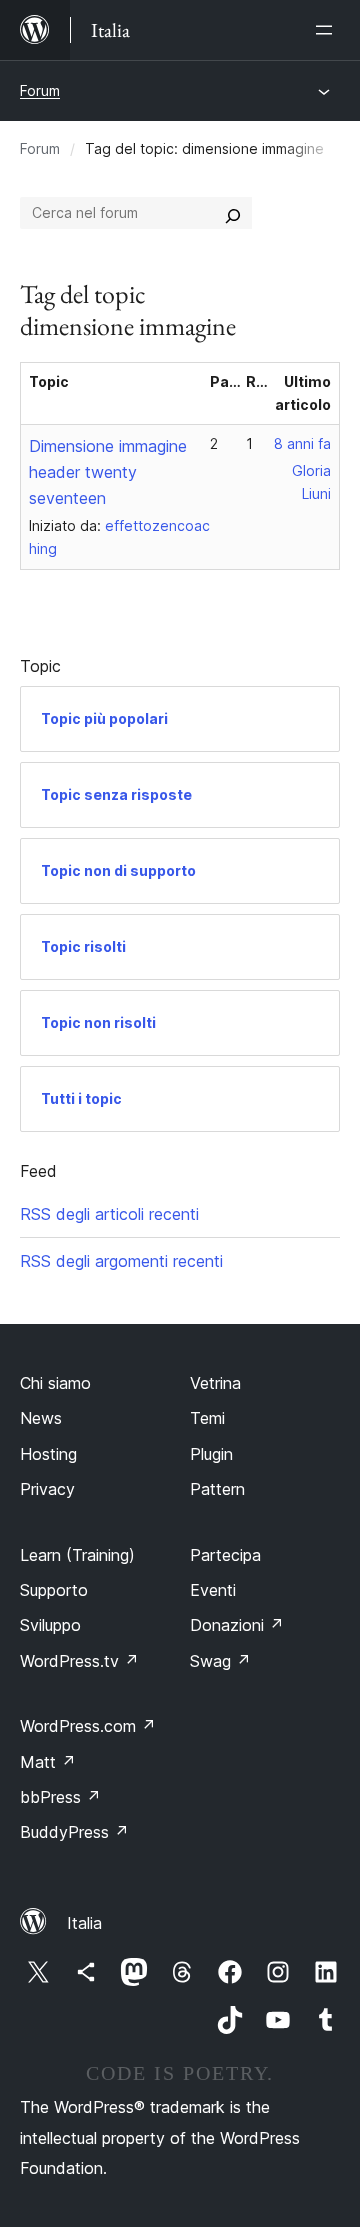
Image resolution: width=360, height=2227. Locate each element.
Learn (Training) (77, 1555)
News (41, 1418)
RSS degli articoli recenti (109, 1214)
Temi (207, 1418)
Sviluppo (50, 1625)
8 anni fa (302, 443)
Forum (40, 90)
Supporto (54, 1590)
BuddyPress (74, 1832)
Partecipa (225, 1555)
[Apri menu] (328, 30)
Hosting (48, 1454)
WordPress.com (88, 1726)
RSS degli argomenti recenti (121, 1261)
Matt (48, 1762)
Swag (220, 1661)
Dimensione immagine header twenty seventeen (108, 472)
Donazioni (237, 1625)
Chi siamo (55, 1383)
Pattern (217, 1489)
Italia (84, 1923)
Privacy (47, 1489)
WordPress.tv (79, 1661)
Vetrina (215, 1383)
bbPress (60, 1797)
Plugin (211, 1454)
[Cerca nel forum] (233, 213)
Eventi (213, 1590)
